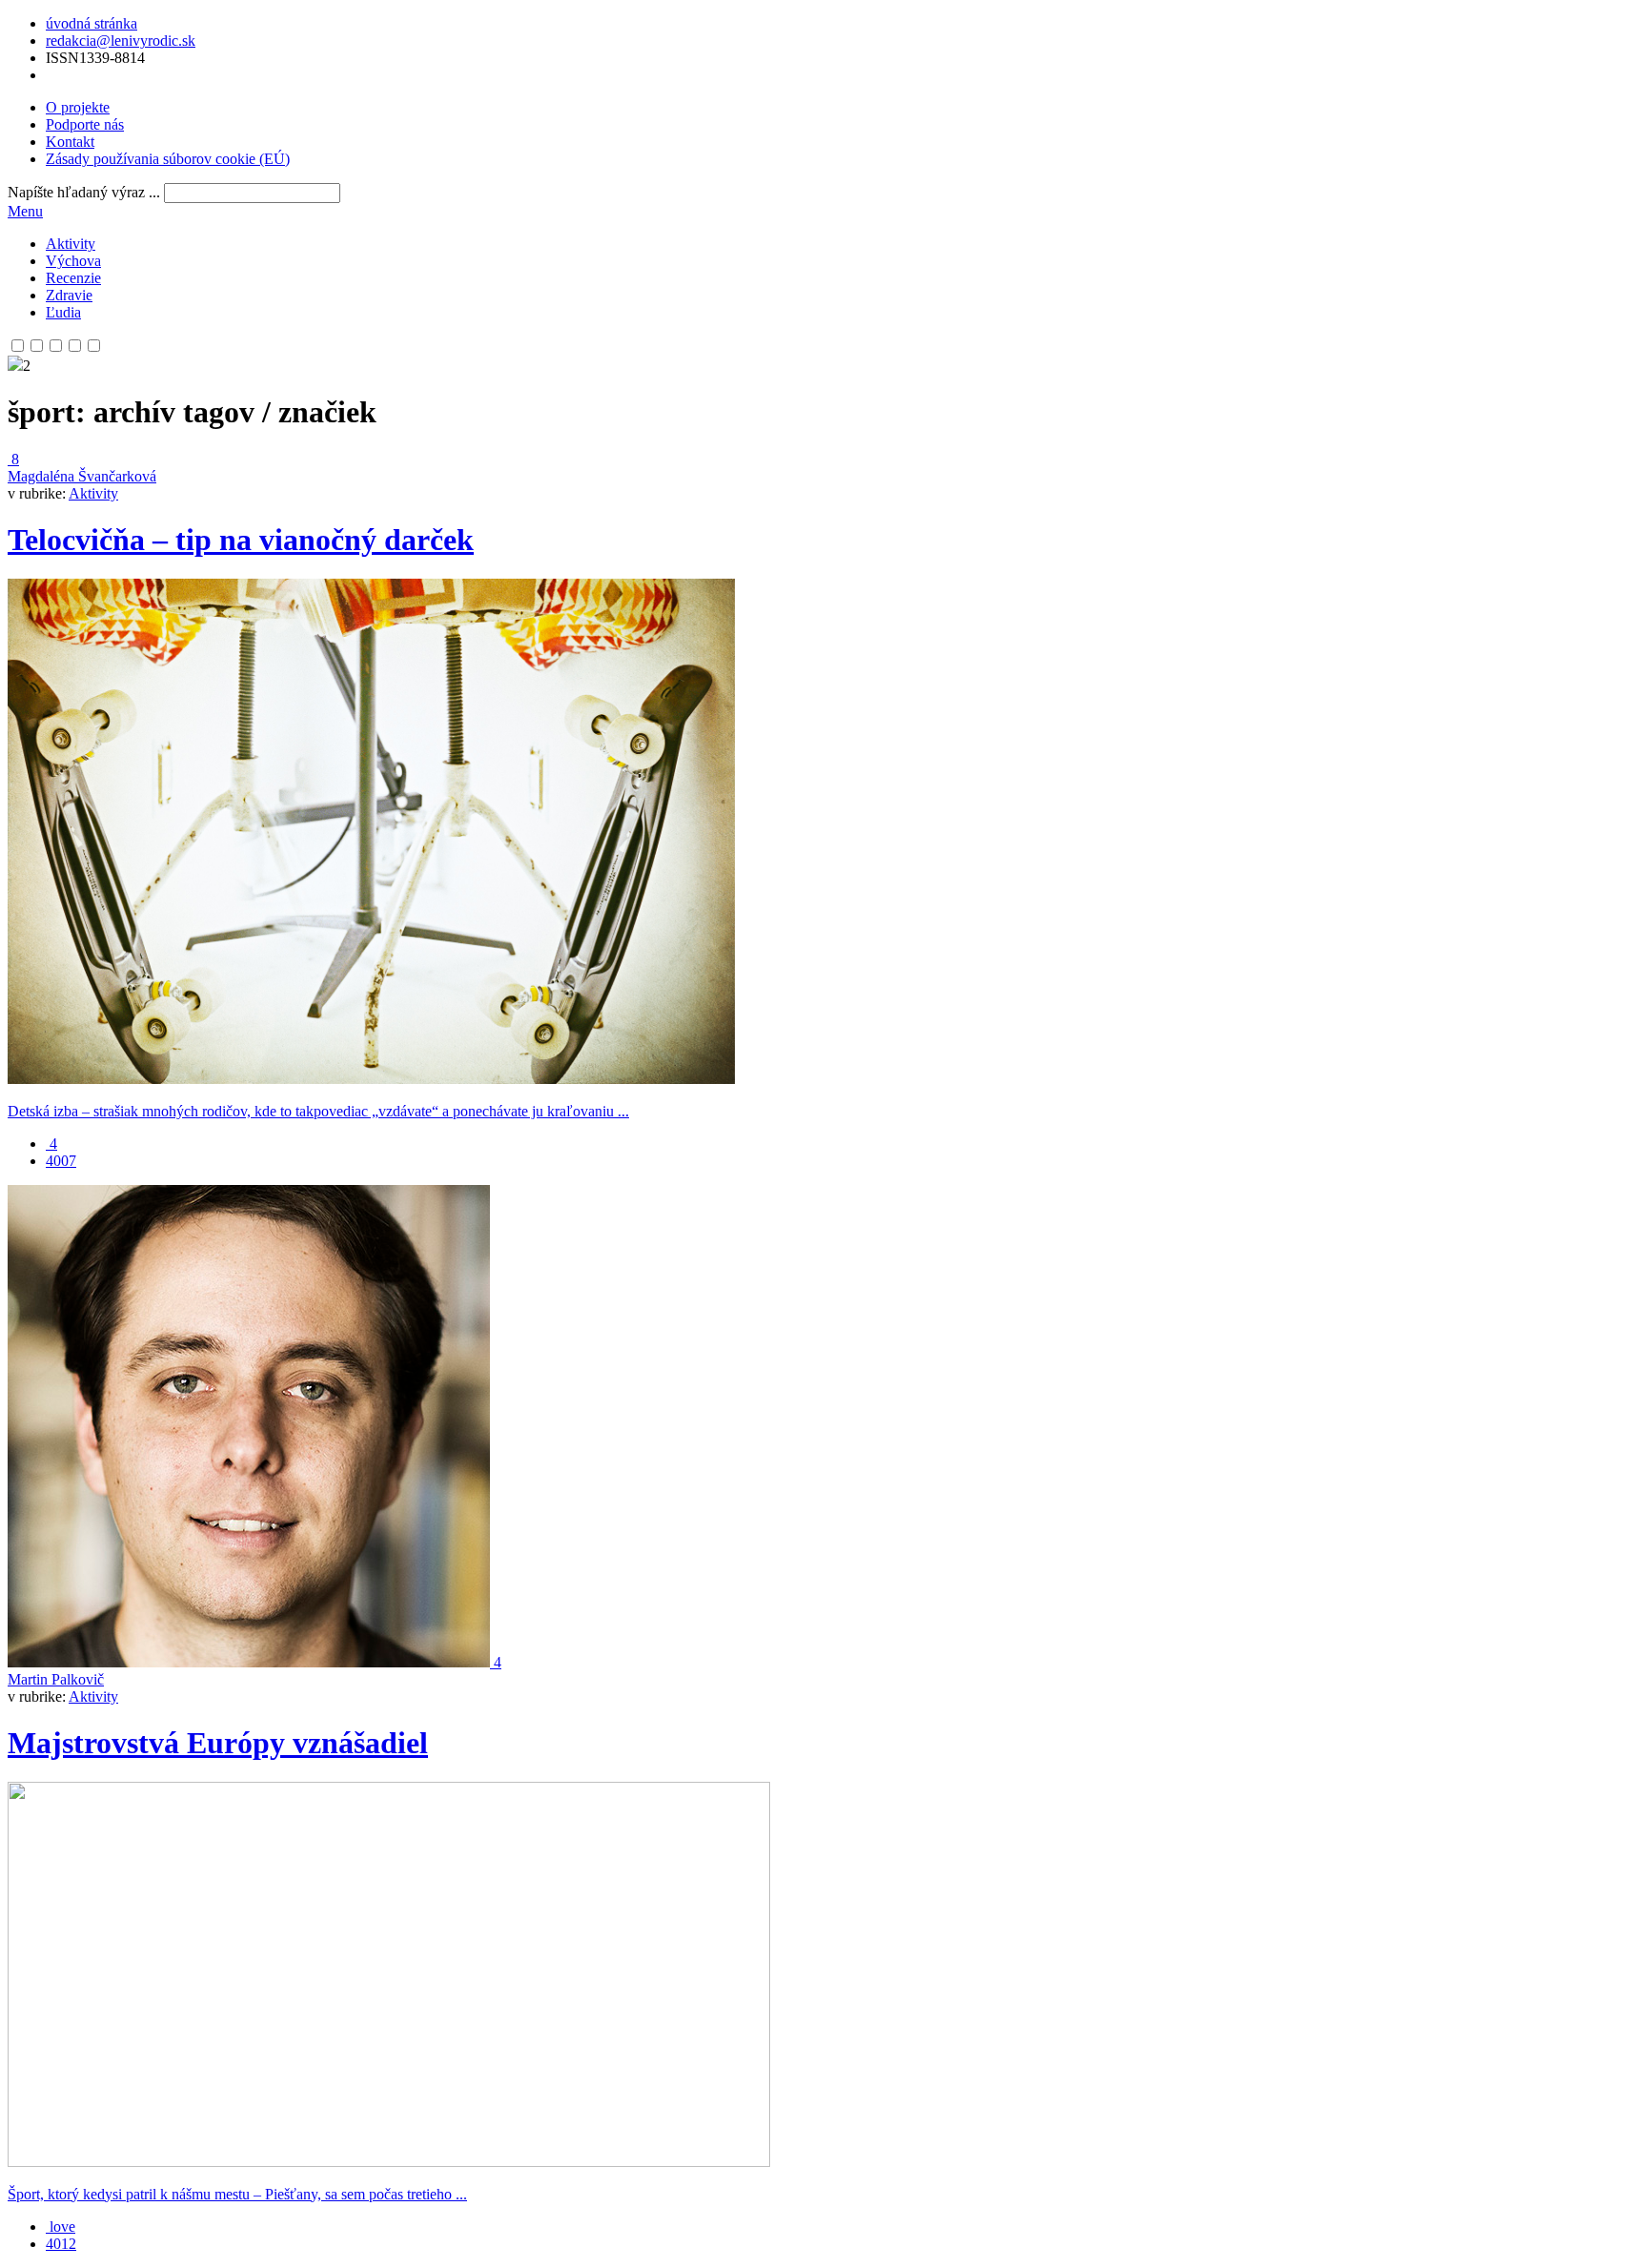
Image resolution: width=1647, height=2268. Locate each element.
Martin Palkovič (56, 1679)
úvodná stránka (91, 23)
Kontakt (70, 142)
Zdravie (69, 295)
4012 (61, 2244)
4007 (61, 1161)
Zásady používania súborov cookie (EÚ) (168, 159)
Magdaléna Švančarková (82, 476)
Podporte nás (85, 124)
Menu (25, 211)
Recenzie (73, 278)
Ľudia (63, 312)
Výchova (73, 261)
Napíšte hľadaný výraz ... (84, 192)
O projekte (78, 107)
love (61, 2227)
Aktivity (71, 244)
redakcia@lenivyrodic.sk (121, 41)
